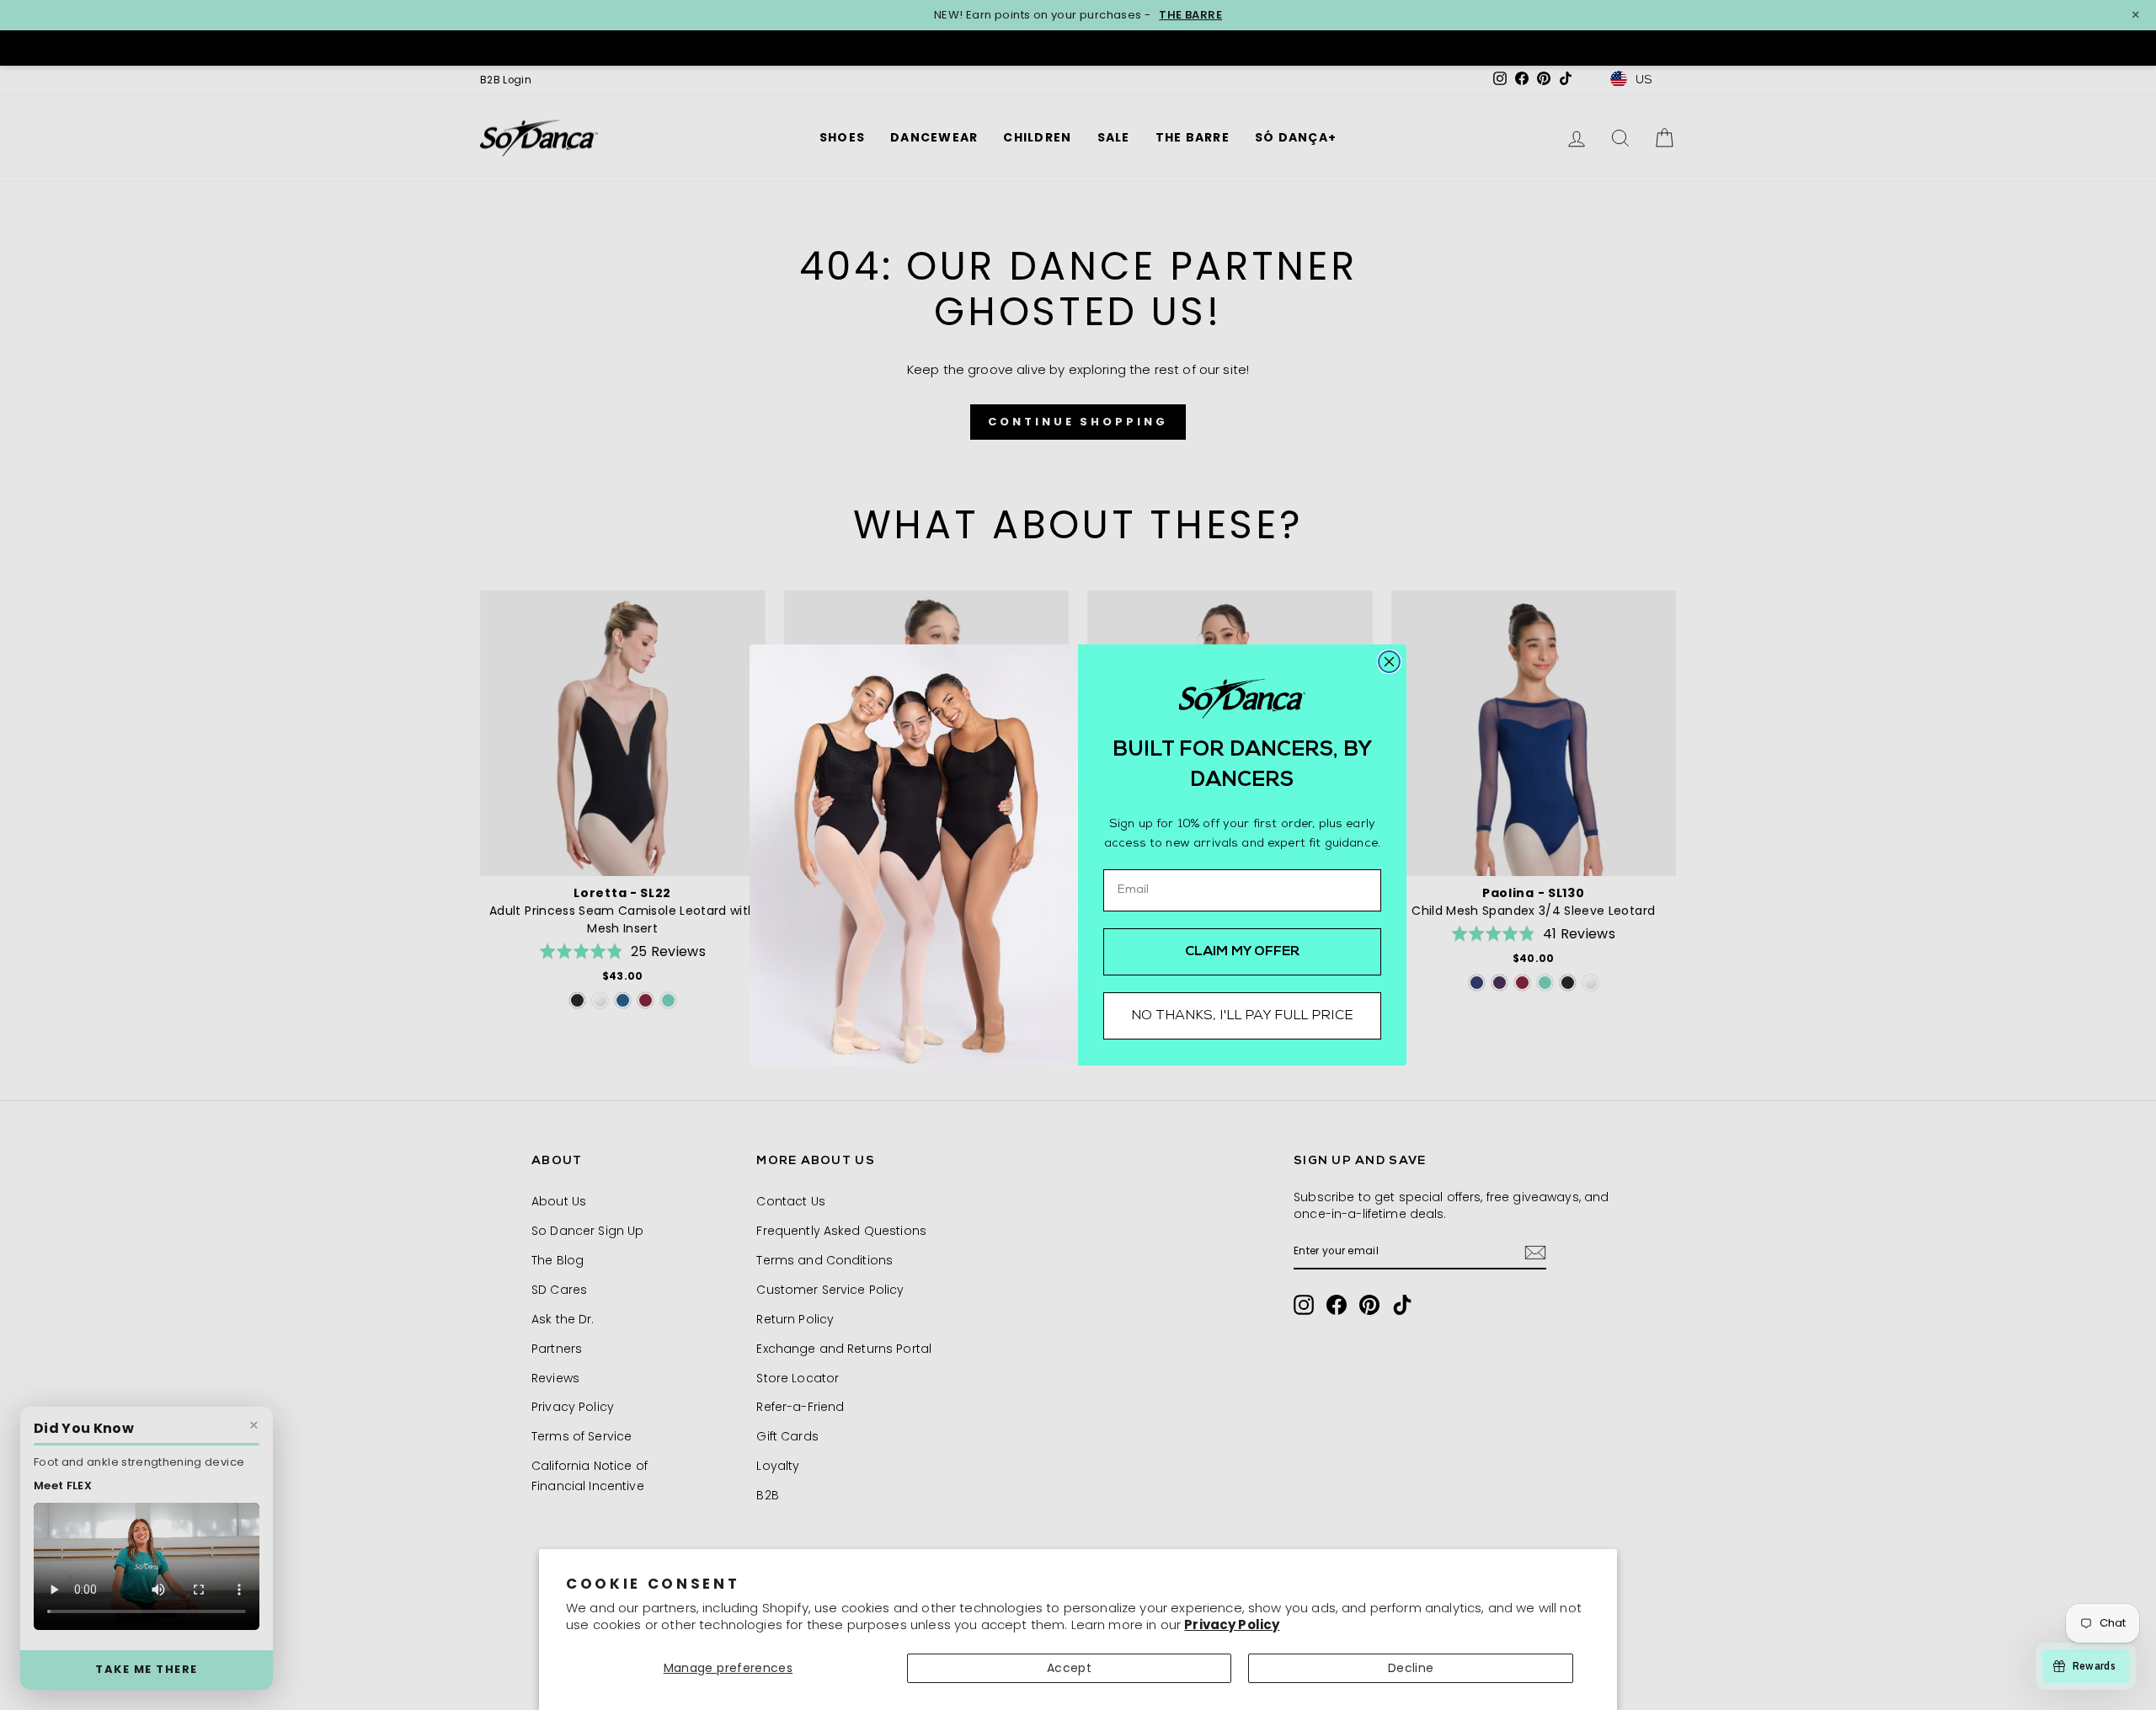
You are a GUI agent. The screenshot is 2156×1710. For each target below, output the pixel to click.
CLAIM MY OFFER (1243, 952)
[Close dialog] (1389, 662)
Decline (1411, 1668)
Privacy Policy (1232, 1624)
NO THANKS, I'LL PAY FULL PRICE (1242, 1016)
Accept (1069, 1668)
